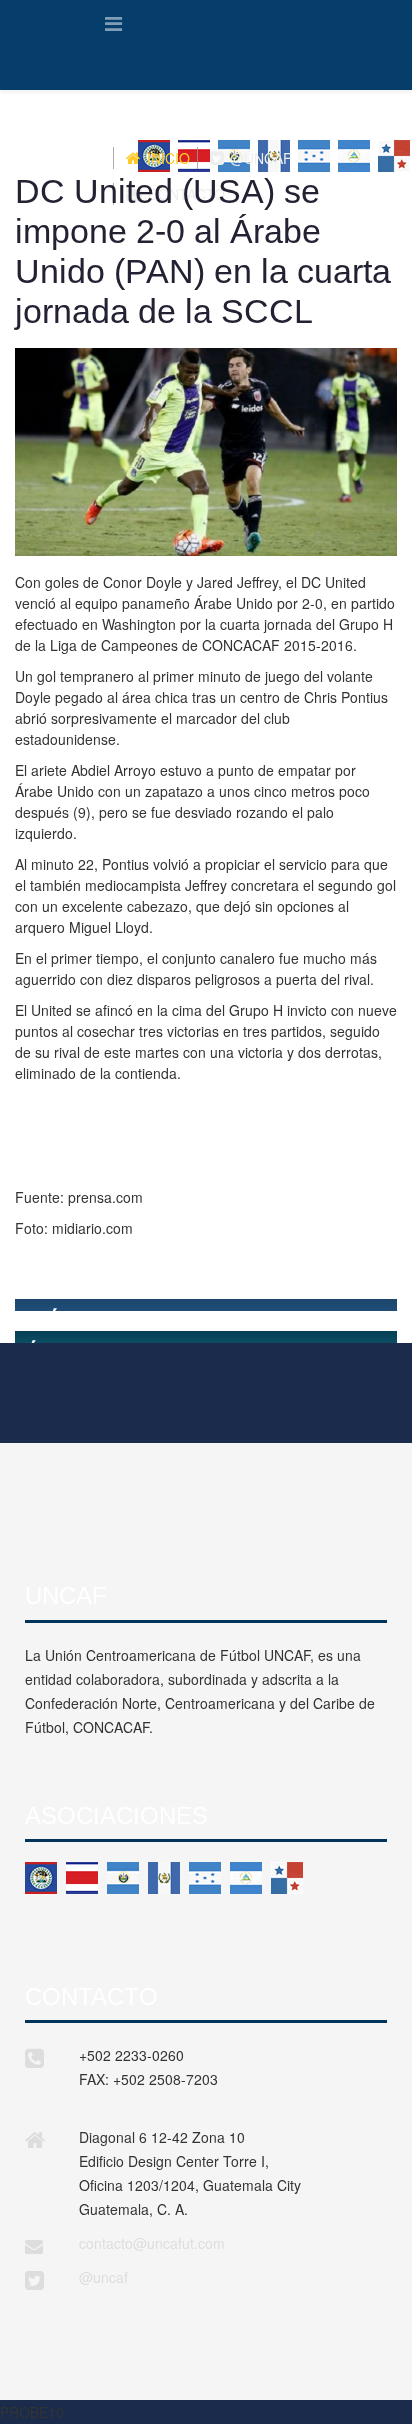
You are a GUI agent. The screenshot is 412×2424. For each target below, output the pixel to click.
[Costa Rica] (82, 1878)
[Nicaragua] (246, 1878)
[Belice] (41, 1878)
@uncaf (103, 2277)
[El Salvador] (123, 1878)
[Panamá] (287, 1878)
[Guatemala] (164, 1878)
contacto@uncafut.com (152, 2243)
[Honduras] (205, 1878)
